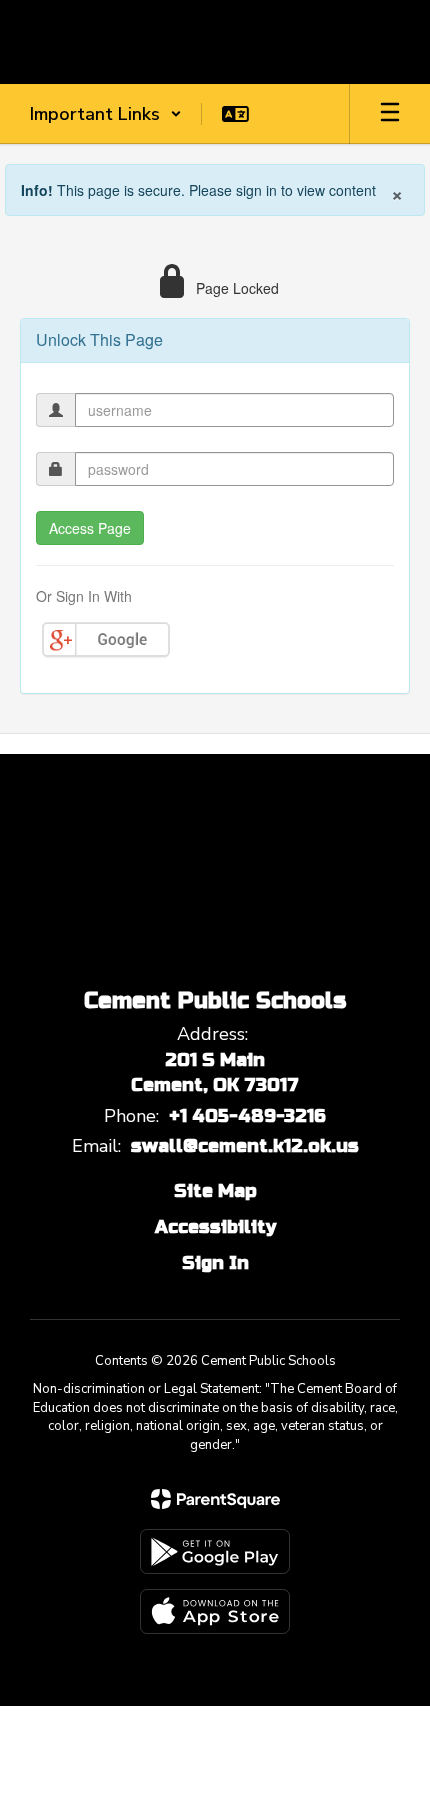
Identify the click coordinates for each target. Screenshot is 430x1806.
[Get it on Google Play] (215, 1551)
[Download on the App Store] (215, 1611)
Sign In (215, 1263)
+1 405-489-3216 (247, 1116)
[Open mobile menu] (390, 114)
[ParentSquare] (215, 1499)
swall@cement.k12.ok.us (245, 1146)
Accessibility (215, 1227)
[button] (106, 114)
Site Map (215, 1191)
